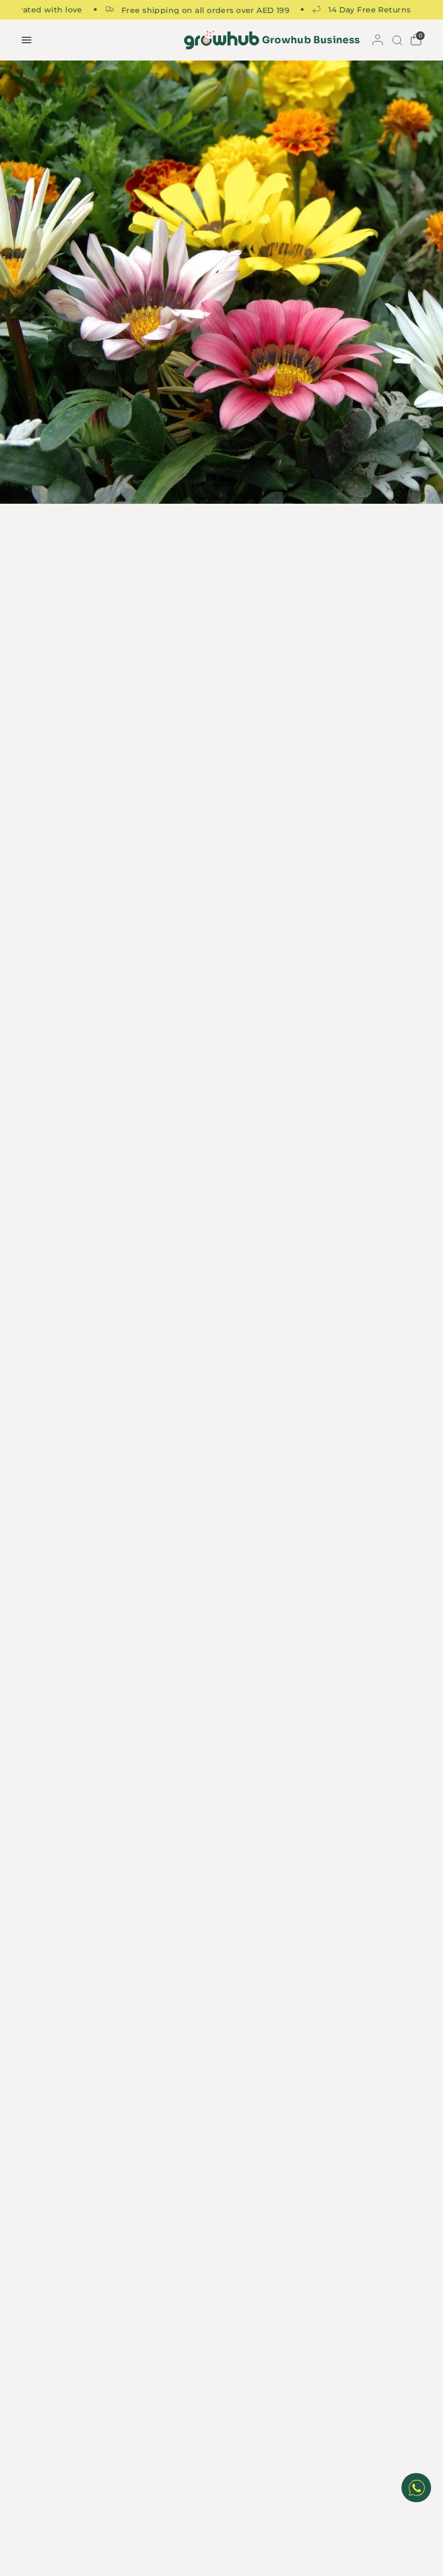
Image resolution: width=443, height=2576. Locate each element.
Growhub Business (311, 40)
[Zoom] (222, 282)
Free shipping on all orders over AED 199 (174, 10)
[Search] (396, 40)
